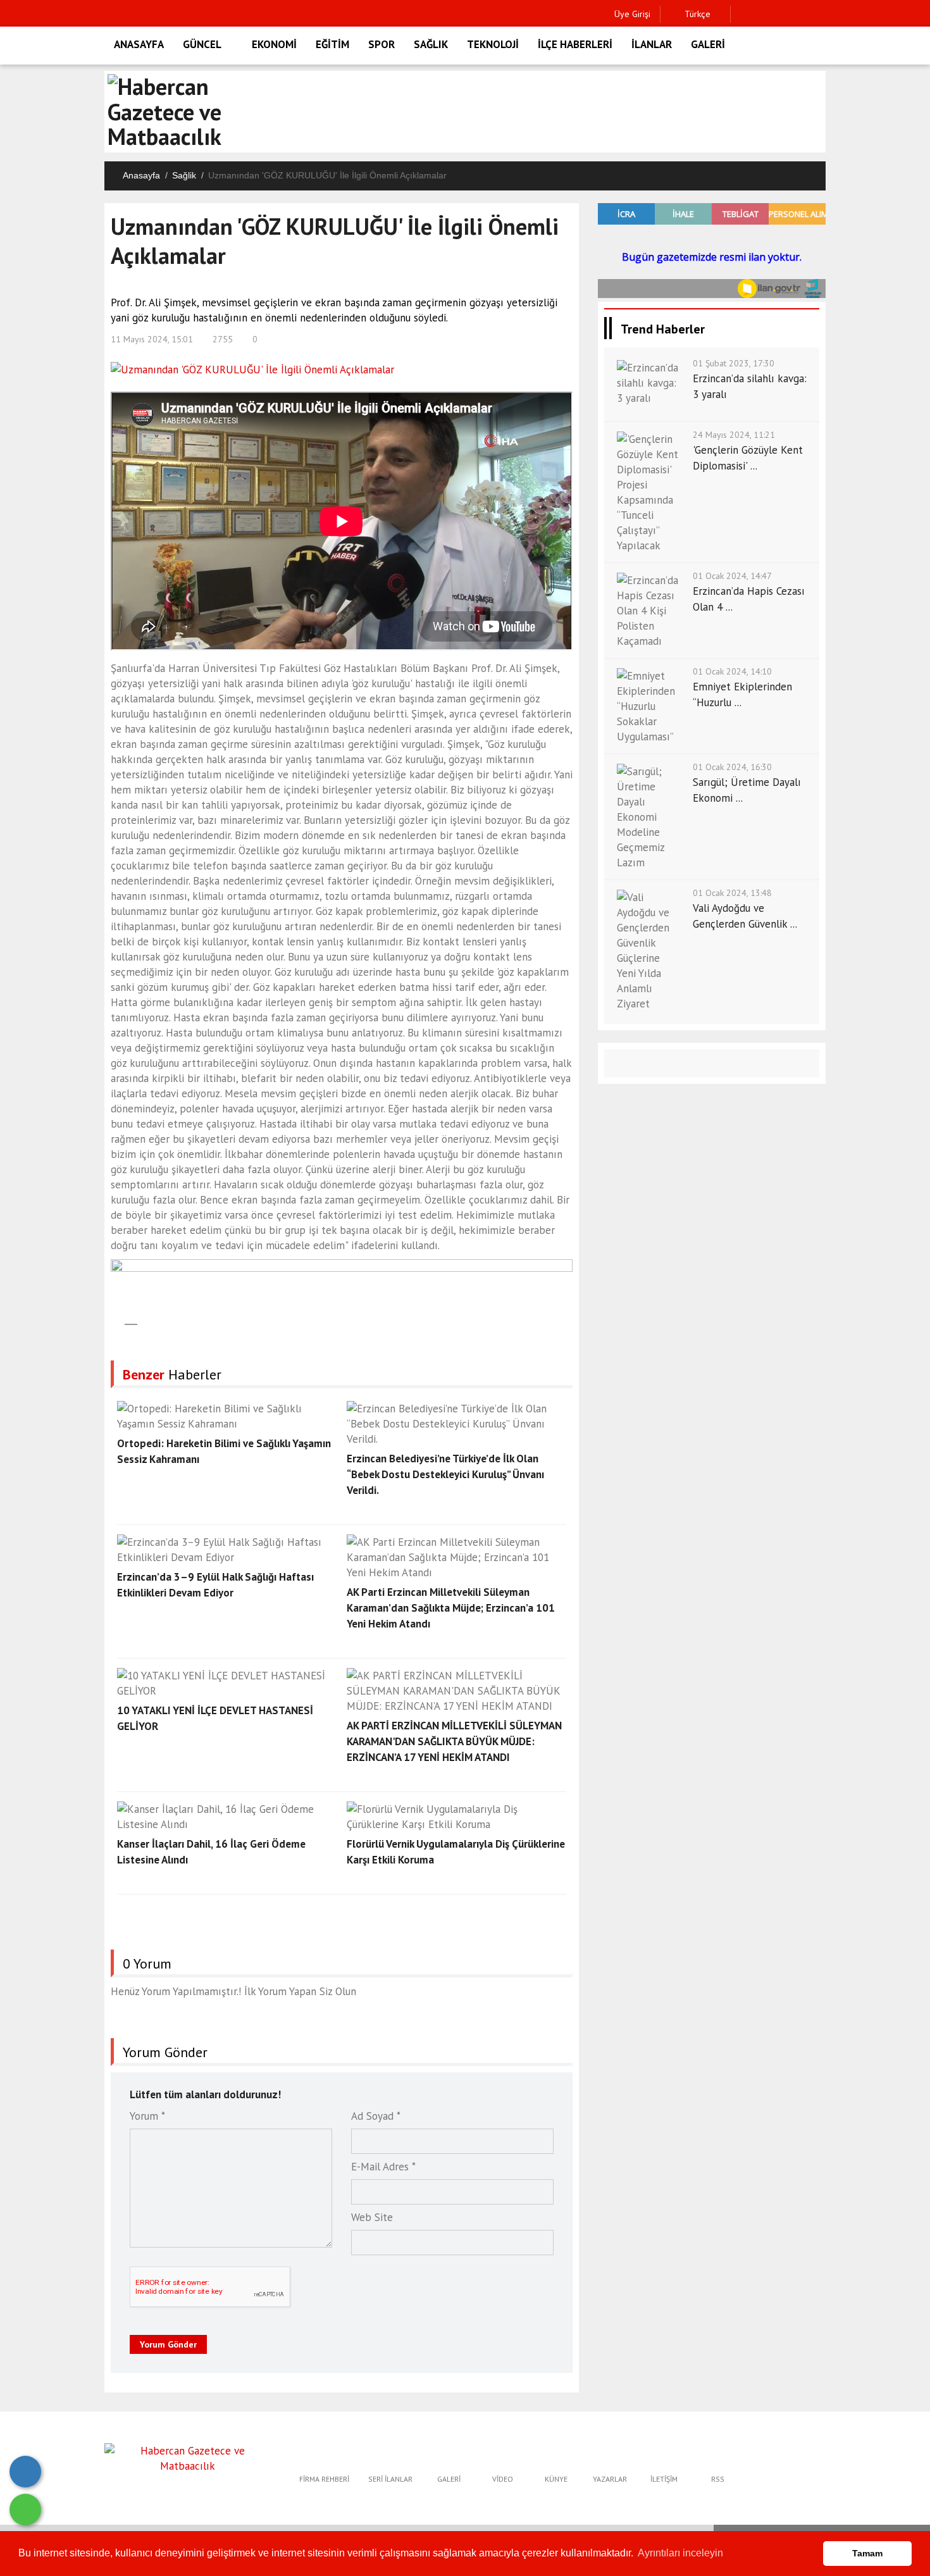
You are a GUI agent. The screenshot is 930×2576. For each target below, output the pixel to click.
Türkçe (696, 14)
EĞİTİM (332, 44)
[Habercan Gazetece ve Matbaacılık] (188, 2457)
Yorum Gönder (168, 2344)
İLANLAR (652, 44)
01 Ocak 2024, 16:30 (732, 767)
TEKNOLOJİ (493, 44)
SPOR (381, 44)
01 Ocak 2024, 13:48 (732, 893)
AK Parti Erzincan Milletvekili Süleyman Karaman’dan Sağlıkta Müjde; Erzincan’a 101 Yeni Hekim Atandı (451, 1608)
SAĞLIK (431, 44)
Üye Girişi (632, 14)
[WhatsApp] (25, 2510)
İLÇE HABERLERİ (575, 44)
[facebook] (744, 14)
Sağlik (184, 175)
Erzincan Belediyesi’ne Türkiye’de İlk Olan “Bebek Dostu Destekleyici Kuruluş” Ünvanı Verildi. (445, 1474)
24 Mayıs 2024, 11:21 (734, 435)
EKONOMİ (274, 44)
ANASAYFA (139, 44)
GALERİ (708, 44)
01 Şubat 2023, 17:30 (734, 363)
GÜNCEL (202, 44)
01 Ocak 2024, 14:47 (732, 576)
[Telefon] (25, 2472)
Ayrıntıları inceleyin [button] (680, 2553)
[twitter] (763, 14)
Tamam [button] (867, 2553)
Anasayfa (141, 175)
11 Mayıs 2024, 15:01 (152, 339)
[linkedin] (803, 14)
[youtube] (822, 14)
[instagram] (783, 14)
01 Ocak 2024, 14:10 (732, 671)
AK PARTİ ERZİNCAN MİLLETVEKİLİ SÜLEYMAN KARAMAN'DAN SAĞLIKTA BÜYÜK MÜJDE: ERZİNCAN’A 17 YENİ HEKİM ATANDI (454, 1741)
